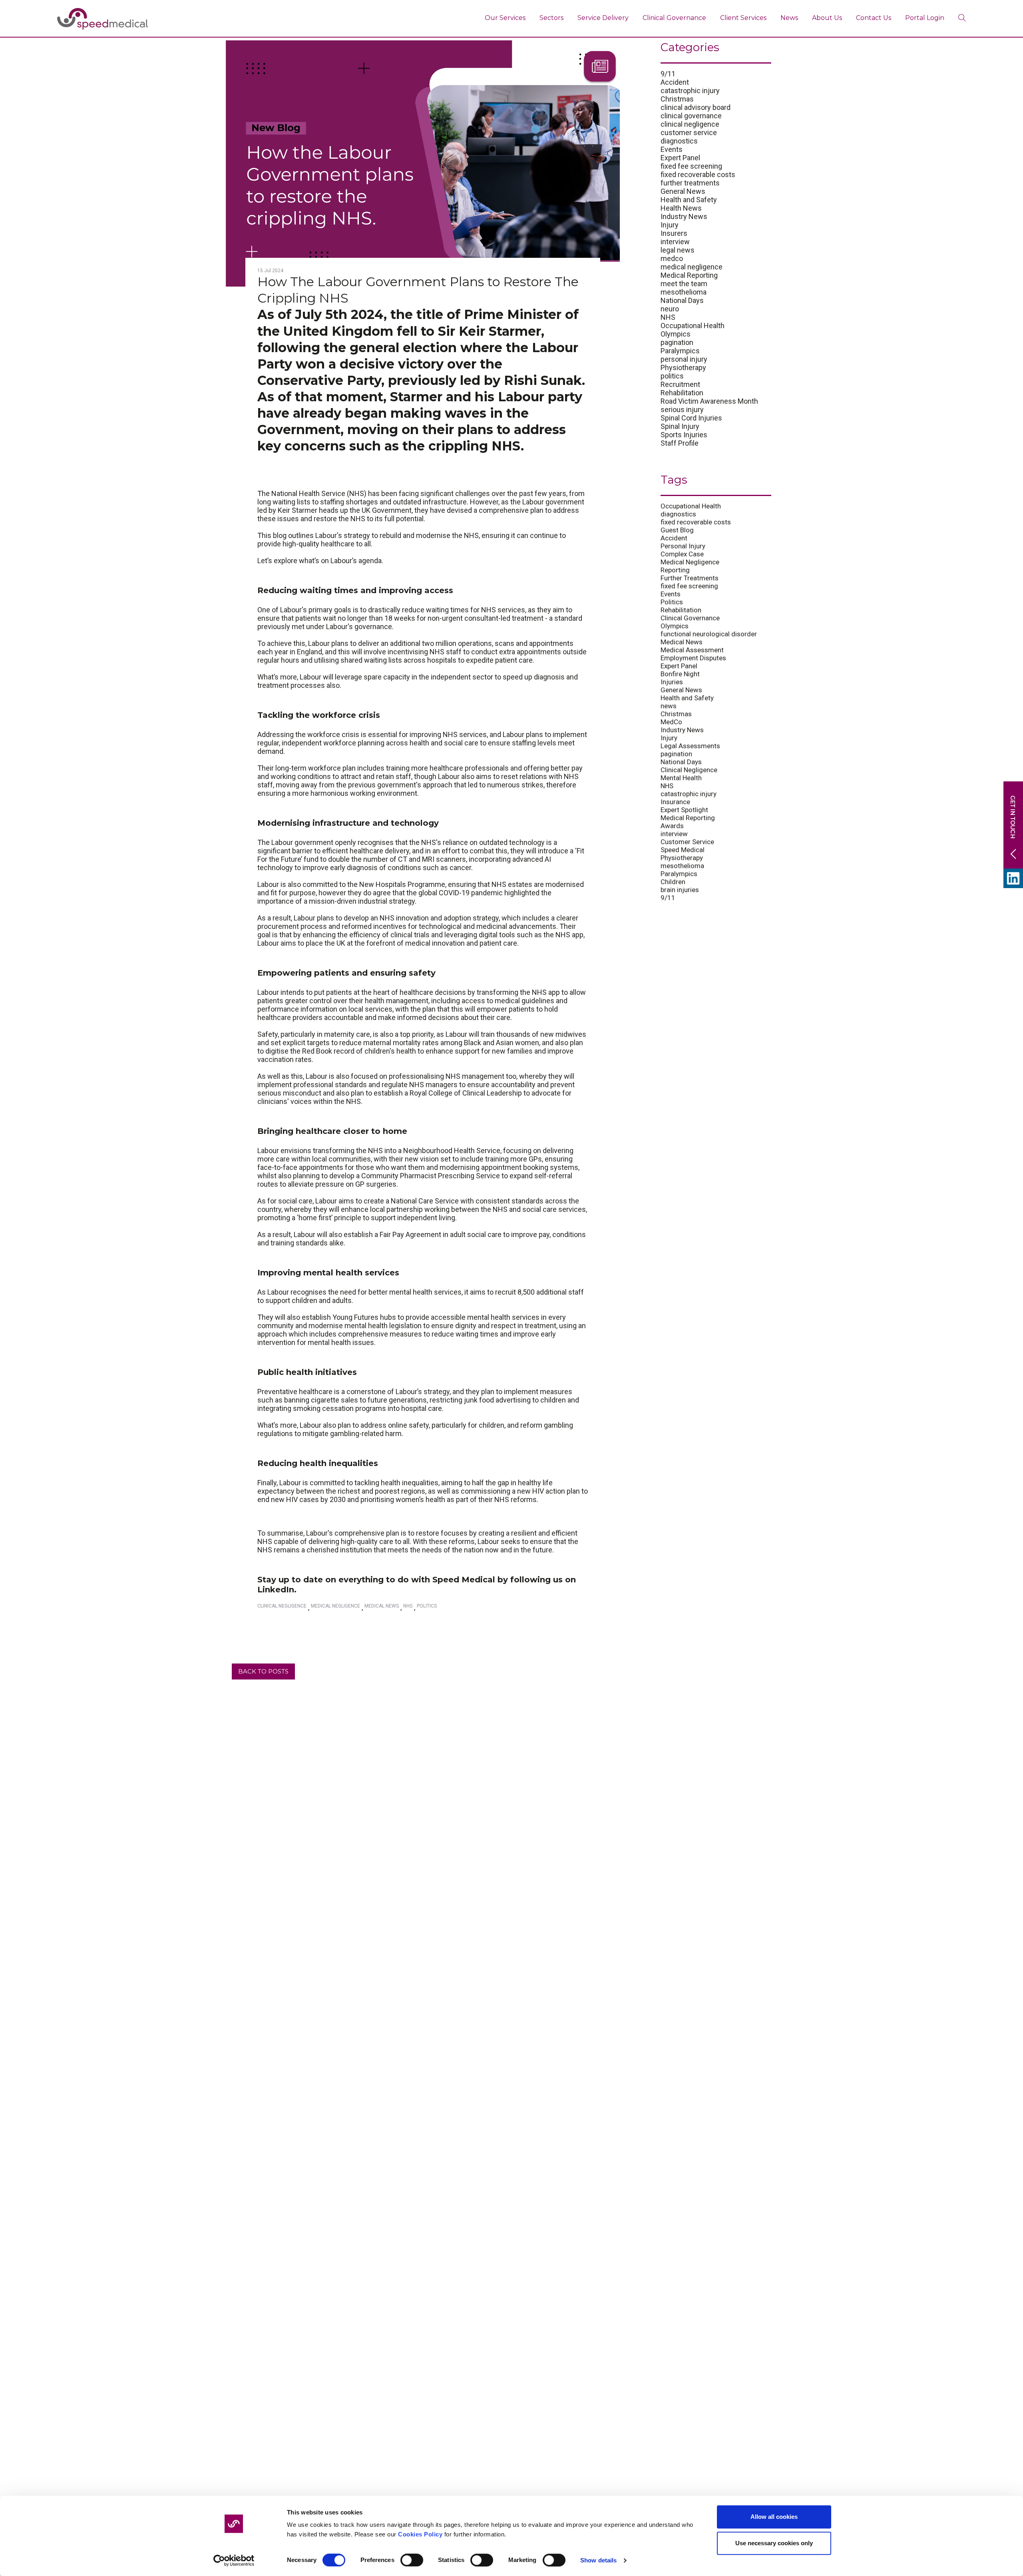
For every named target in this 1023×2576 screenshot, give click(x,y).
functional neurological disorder (709, 634)
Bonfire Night (680, 674)
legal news (678, 250)
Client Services (743, 18)
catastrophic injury (690, 91)
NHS (408, 1606)
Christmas (677, 99)
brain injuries (680, 890)
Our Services (505, 18)
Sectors (551, 18)
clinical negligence (690, 124)
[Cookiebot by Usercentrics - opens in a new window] (234, 2560)
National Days (682, 300)
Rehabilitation (682, 393)
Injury (670, 225)
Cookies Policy (420, 2534)
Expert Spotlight (684, 810)
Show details (598, 2560)
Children (673, 882)
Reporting (675, 570)
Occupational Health (693, 326)
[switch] (412, 2560)
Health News (681, 208)
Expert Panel (680, 158)
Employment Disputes (693, 658)
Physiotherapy (683, 368)
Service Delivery (603, 18)
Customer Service (687, 842)
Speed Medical (683, 850)
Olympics (676, 334)
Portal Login (925, 18)
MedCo (671, 722)
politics (672, 376)
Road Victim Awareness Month (709, 401)
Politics (427, 1606)
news (669, 706)
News (789, 18)
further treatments (690, 183)
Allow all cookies (774, 2517)
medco (672, 258)
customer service (689, 132)
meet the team (684, 284)
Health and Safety (689, 200)
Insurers (674, 233)
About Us (827, 18)
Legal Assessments (690, 746)
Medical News (382, 1606)
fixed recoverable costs (698, 174)
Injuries (672, 682)
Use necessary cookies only (774, 2543)
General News (683, 191)
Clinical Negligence (282, 1606)
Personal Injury (683, 546)
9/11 (668, 74)
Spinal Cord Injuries (691, 418)
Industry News (684, 216)
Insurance (675, 802)
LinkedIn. (277, 1590)
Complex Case (682, 554)
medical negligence (692, 267)
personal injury (684, 359)
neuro (670, 309)
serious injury (682, 409)
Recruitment (680, 384)
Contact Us (874, 18)
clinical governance (691, 116)
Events (672, 149)
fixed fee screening (691, 166)
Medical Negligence (335, 1606)
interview (675, 242)
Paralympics (680, 351)
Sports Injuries (684, 435)
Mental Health (681, 778)
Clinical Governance (674, 18)
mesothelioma (684, 292)
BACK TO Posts (263, 1671)
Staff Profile (680, 443)
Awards (672, 826)
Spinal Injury (680, 426)
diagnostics (679, 141)
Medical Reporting (689, 275)
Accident (675, 82)
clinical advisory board (696, 107)
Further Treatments (690, 578)
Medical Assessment (692, 650)
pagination (677, 342)
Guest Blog (677, 530)
